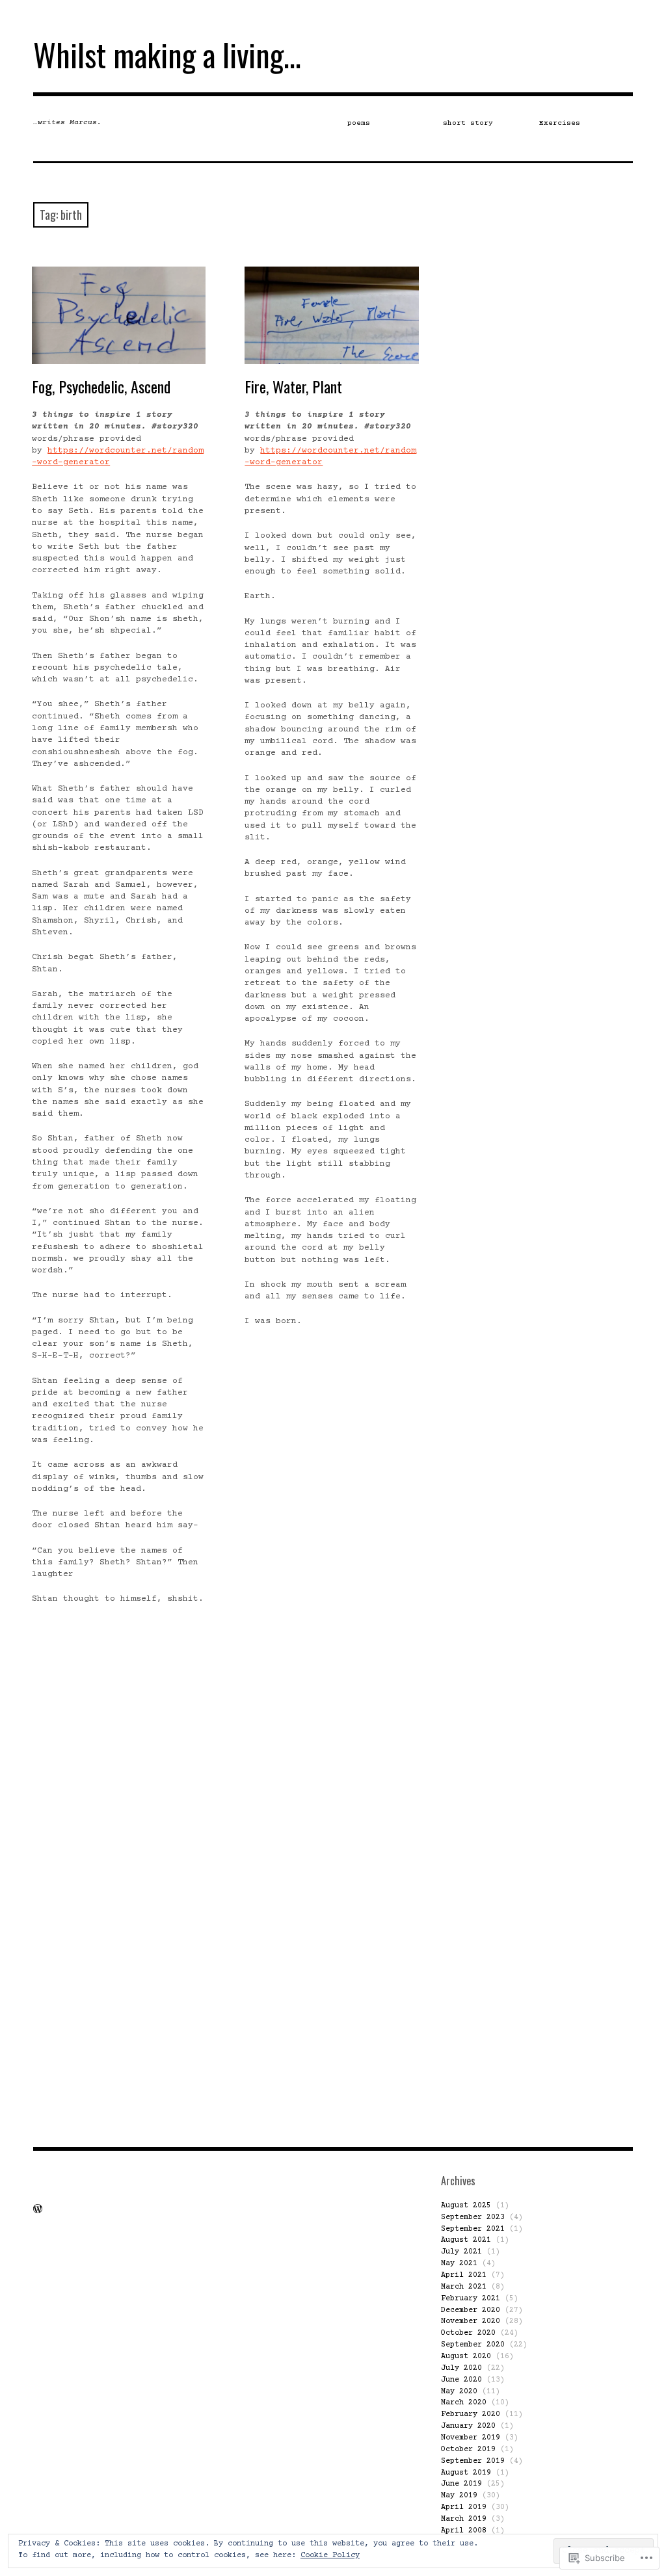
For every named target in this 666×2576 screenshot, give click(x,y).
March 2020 (464, 2403)
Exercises (560, 123)
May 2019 (459, 2496)
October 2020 (468, 2333)
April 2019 (464, 2507)
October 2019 (468, 2450)
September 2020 (473, 2345)
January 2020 (468, 2426)
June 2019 (461, 2484)
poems (359, 123)
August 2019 (466, 2473)
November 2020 (471, 2321)
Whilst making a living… (167, 54)
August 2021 (466, 2240)
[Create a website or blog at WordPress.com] (38, 2211)
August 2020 (466, 2357)
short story (468, 123)
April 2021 (464, 2275)
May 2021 (459, 2264)
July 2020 (461, 2368)
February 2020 (471, 2414)
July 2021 (461, 2252)
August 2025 (466, 2206)
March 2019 (464, 2519)
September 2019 (473, 2461)
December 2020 (471, 2310)
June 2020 (461, 2380)
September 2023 (473, 2217)
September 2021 (473, 2229)
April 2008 (464, 2531)
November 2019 (471, 2438)
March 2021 (464, 2287)
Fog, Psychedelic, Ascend (101, 386)
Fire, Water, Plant (293, 386)
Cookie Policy (330, 2556)
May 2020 (459, 2392)
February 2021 (471, 2299)
